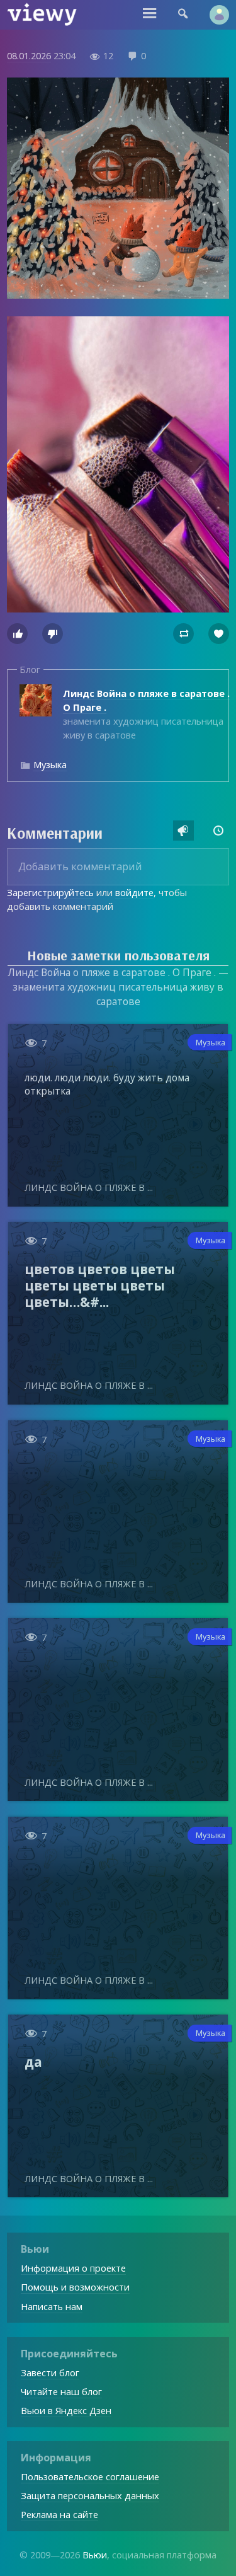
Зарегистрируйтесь (50, 892)
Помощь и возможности (75, 2287)
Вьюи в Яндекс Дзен (66, 2410)
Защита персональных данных (90, 2495)
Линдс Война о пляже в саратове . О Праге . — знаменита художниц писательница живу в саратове (118, 987)
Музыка (50, 764)
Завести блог (50, 2372)
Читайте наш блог (61, 2391)
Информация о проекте (73, 2268)
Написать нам (52, 2306)
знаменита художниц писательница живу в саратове (146, 714)
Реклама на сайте (59, 2514)
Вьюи (95, 2555)
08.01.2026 (29, 55)
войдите (134, 892)
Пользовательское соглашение (90, 2476)
